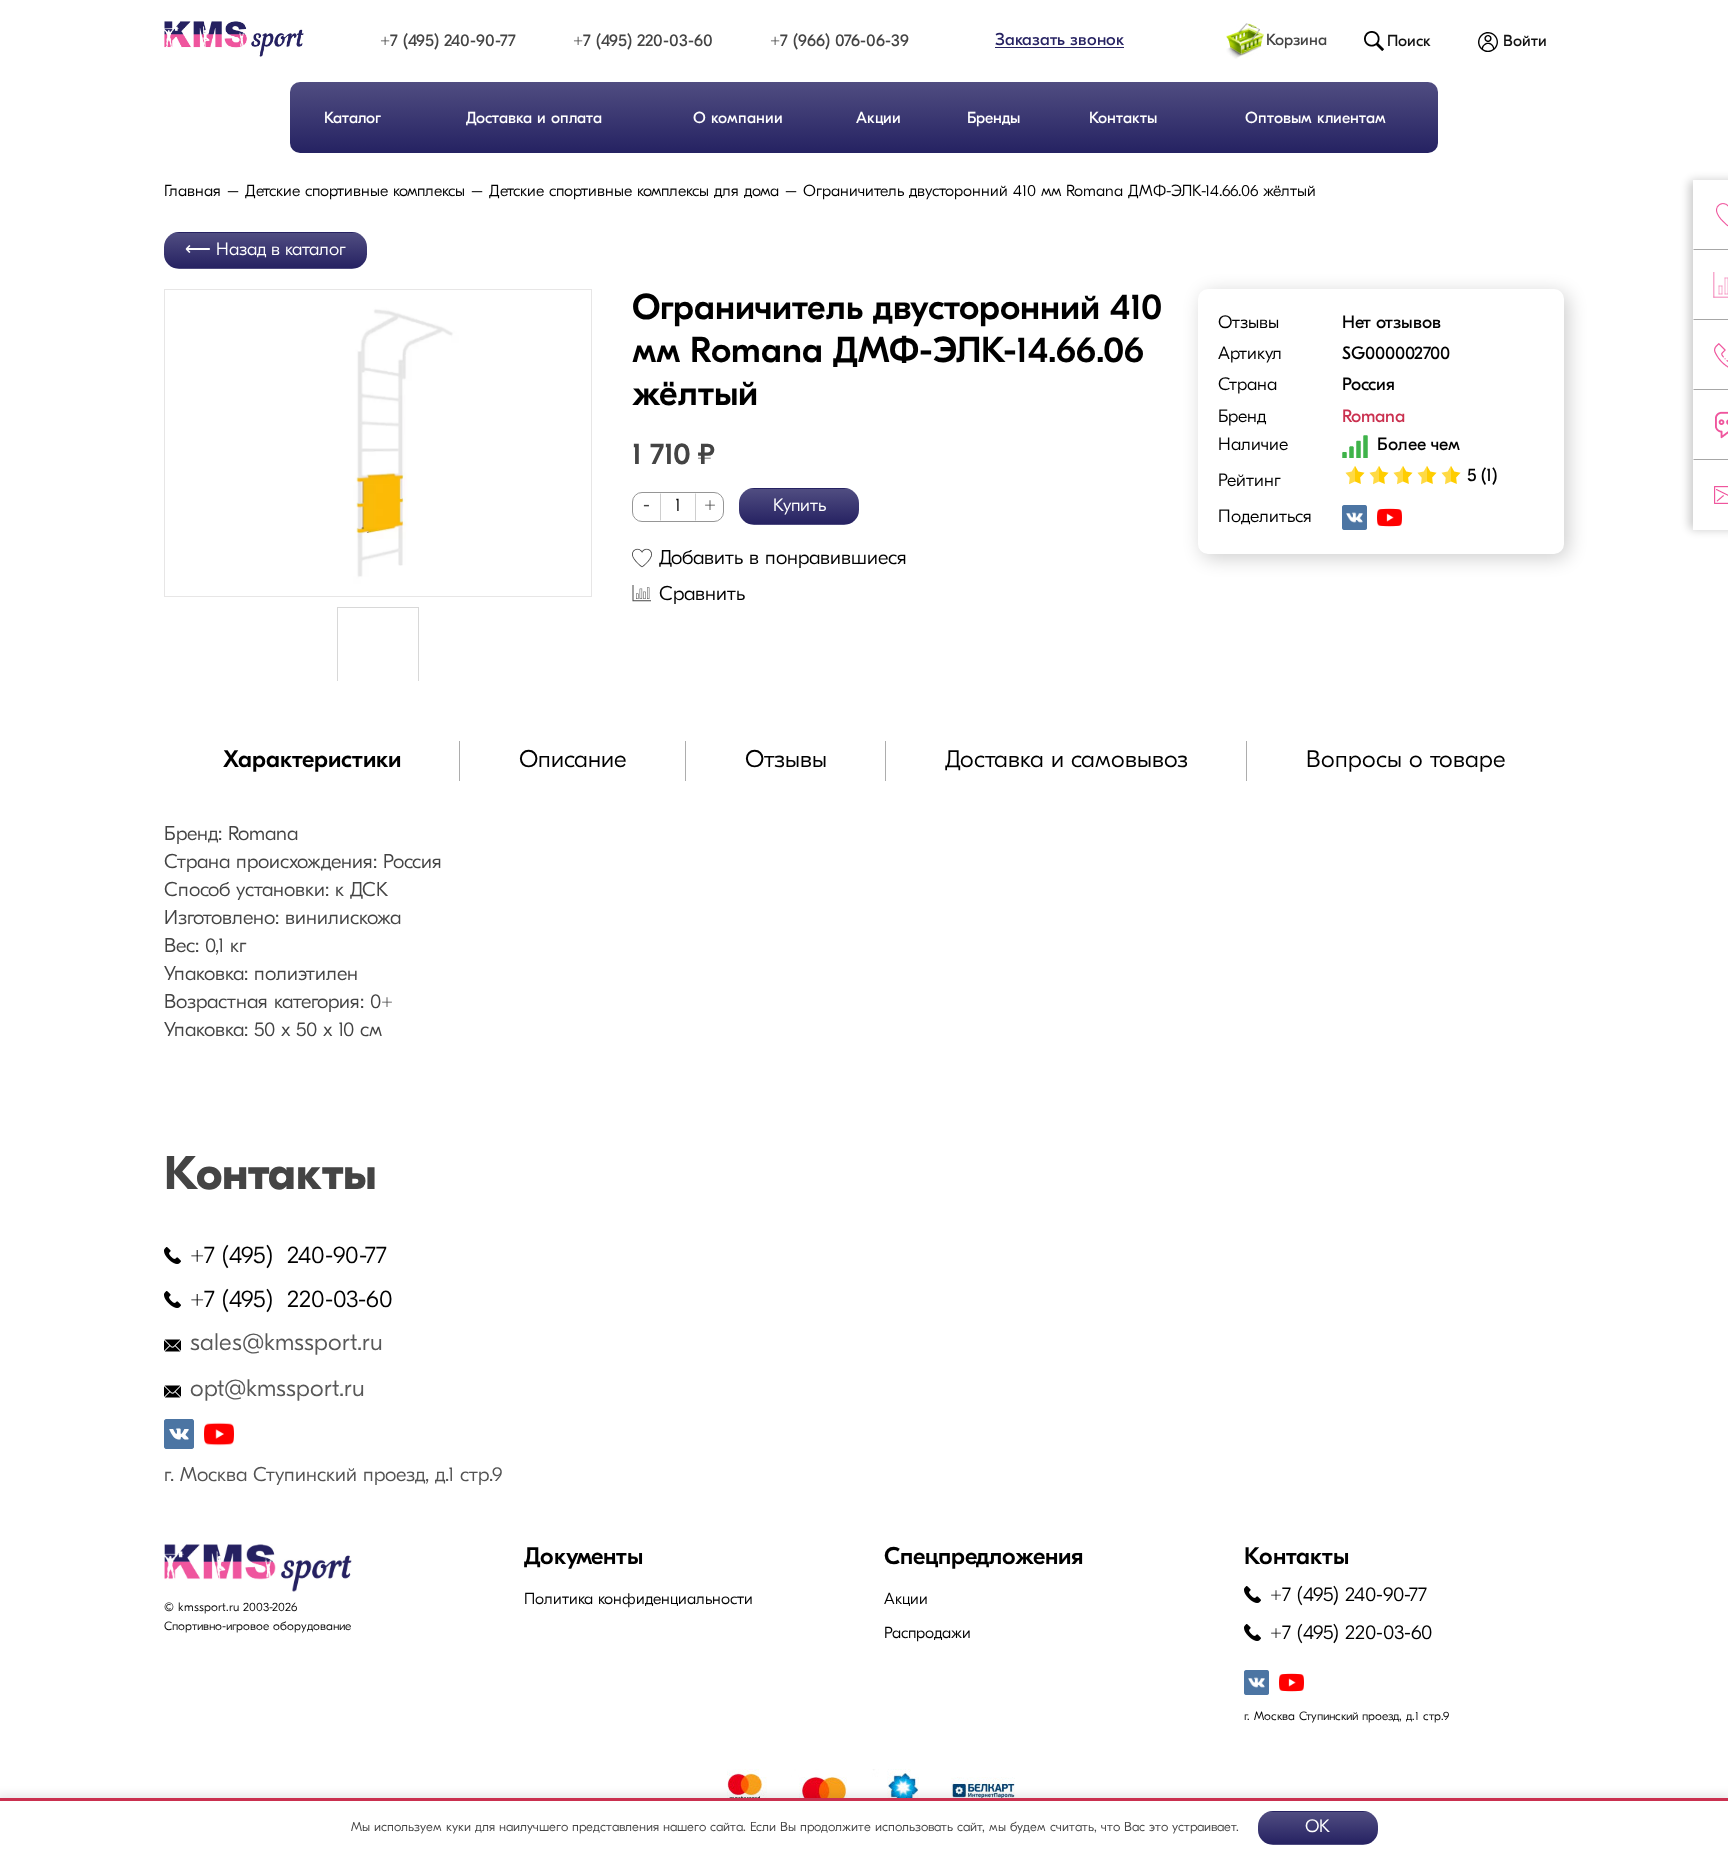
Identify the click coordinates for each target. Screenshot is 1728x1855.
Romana (1373, 418)
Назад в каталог (281, 251)
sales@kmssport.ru (286, 1344)
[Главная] (252, 39)
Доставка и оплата (534, 119)
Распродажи (927, 1634)
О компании (738, 119)
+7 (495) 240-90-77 (448, 41)
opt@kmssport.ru (277, 1390)
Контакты (1123, 119)
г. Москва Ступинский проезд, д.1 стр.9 (333, 1476)
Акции (878, 119)
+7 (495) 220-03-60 (643, 41)
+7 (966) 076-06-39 (839, 41)
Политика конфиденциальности (638, 1600)
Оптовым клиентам (1315, 119)
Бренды (993, 119)
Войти (1525, 42)
